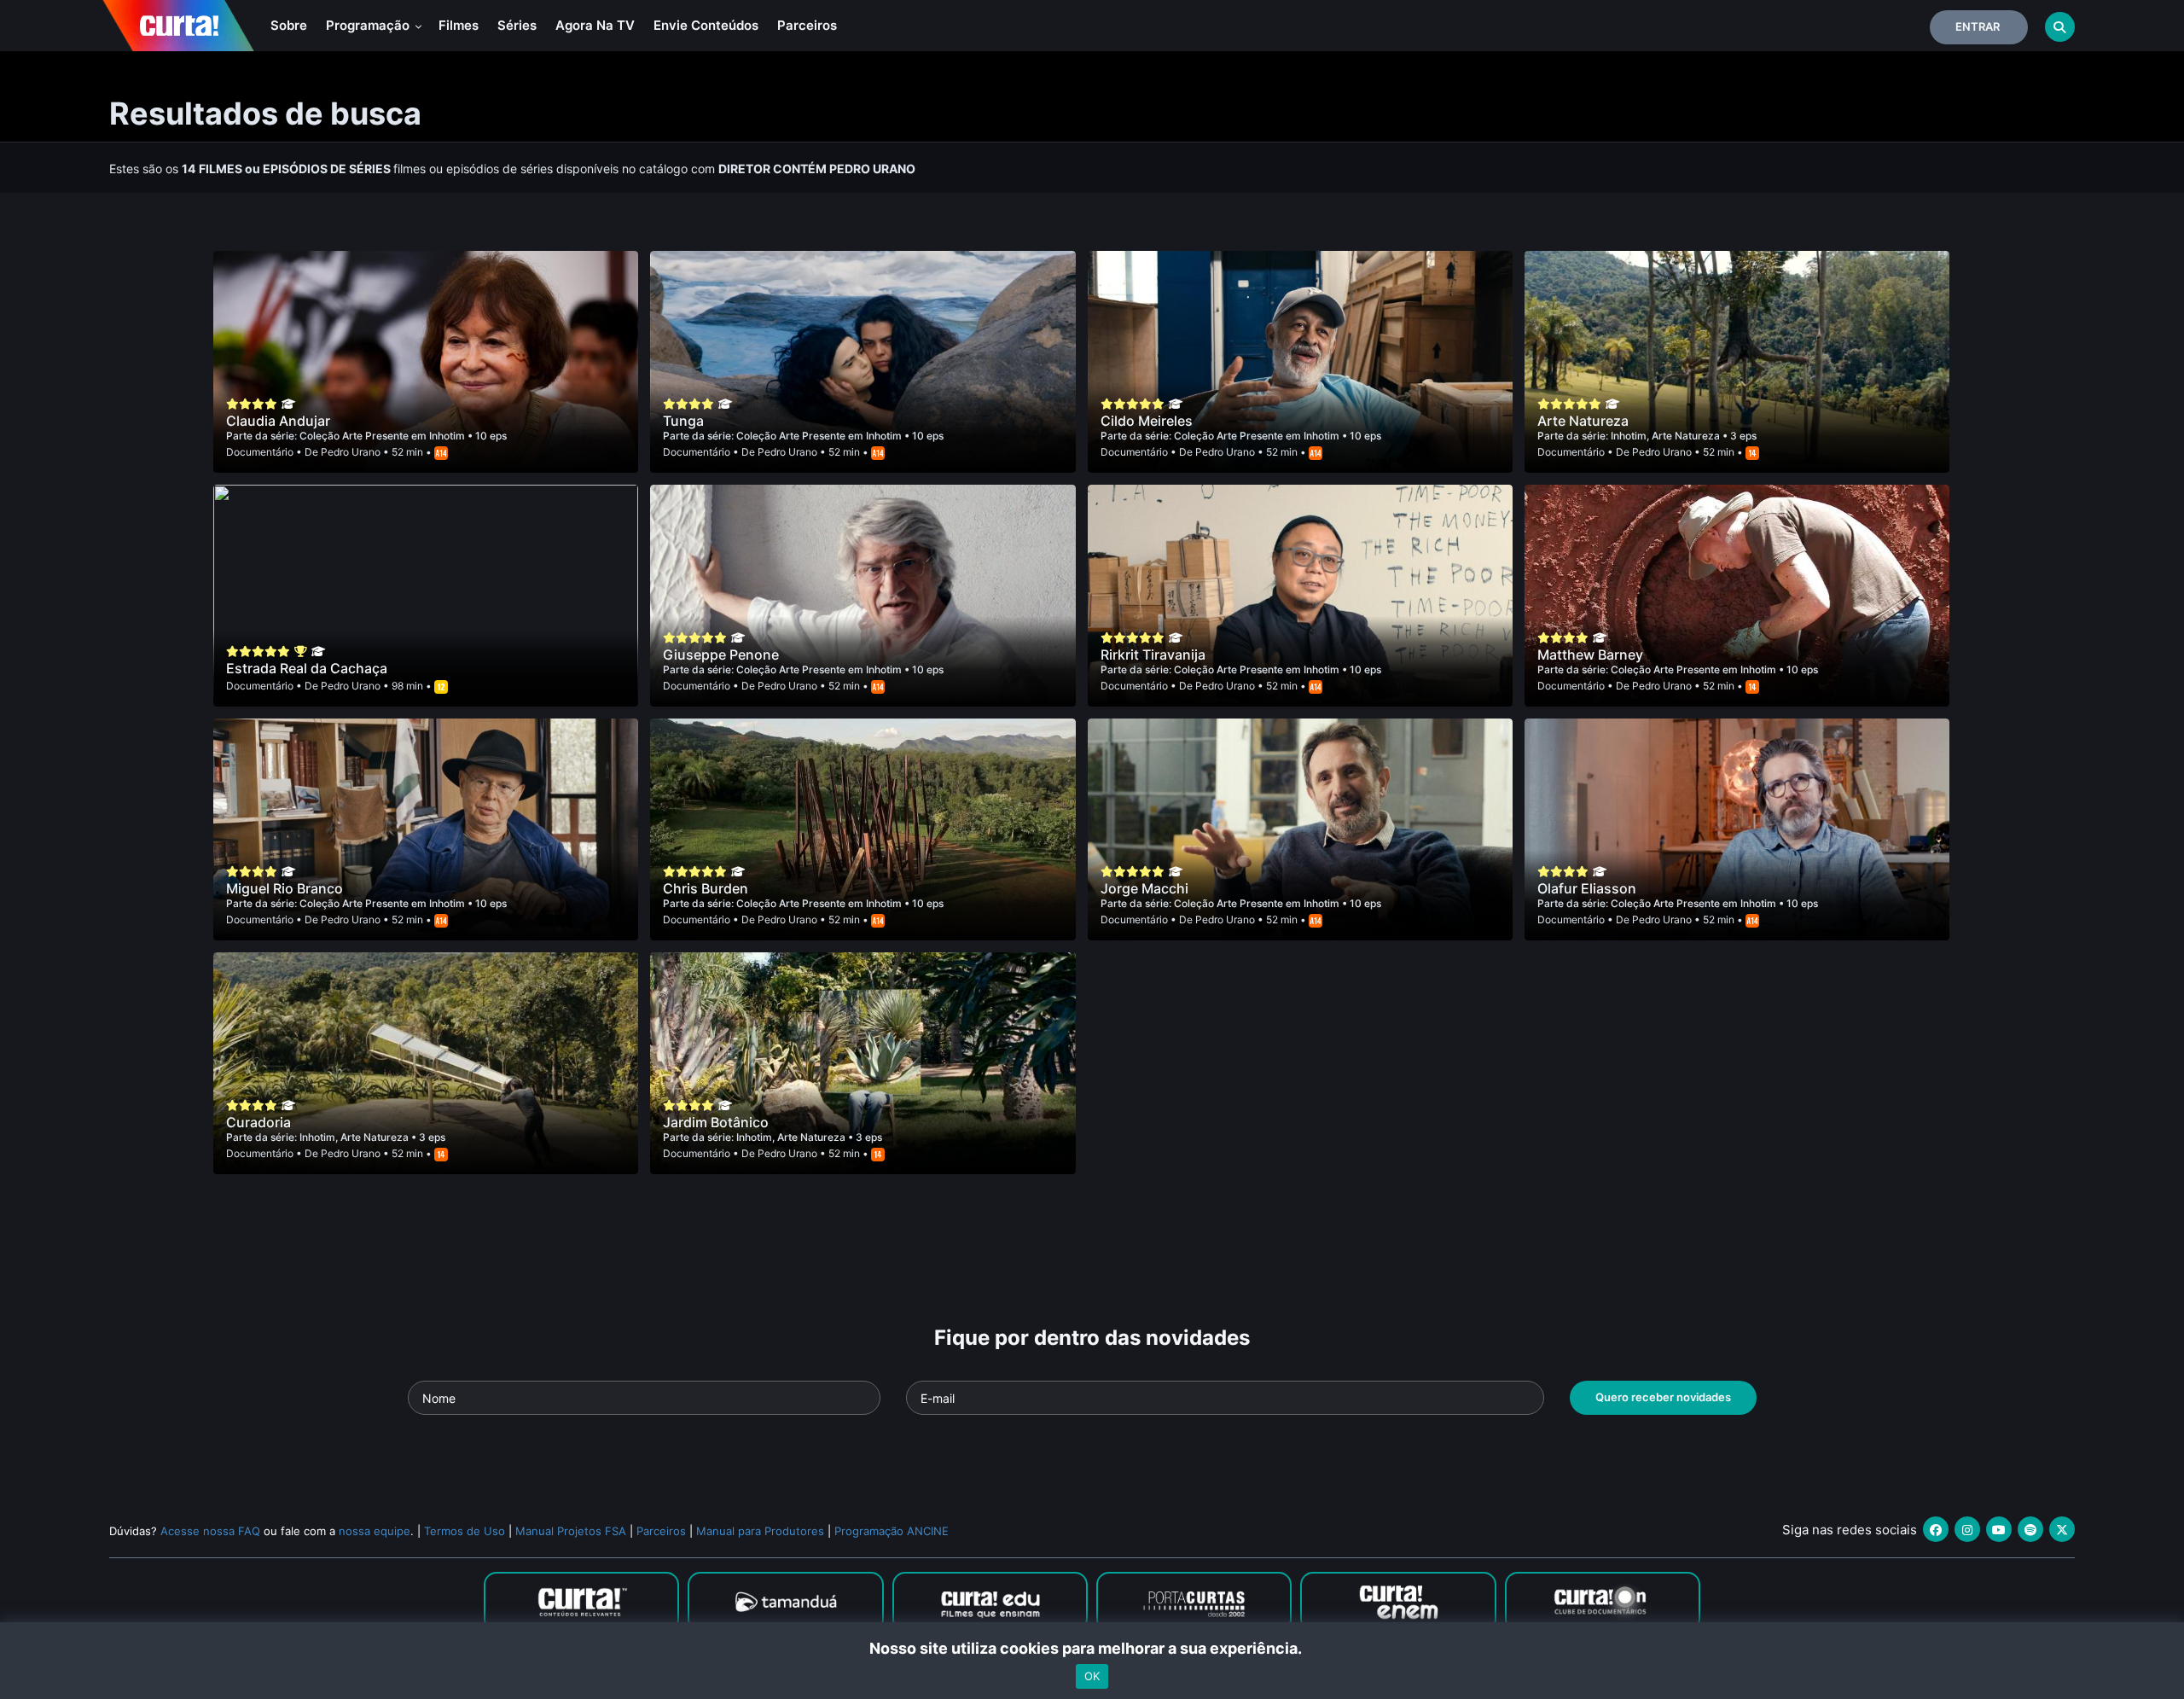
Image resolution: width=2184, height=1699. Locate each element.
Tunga (683, 421)
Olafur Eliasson (1587, 888)
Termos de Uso (465, 1531)
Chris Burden (706, 888)
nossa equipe (375, 1531)
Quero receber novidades (1663, 1397)
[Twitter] (2062, 1529)
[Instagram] (1967, 1529)
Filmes (459, 25)
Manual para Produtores (760, 1531)
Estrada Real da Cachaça (307, 668)
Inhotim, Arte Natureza (1667, 436)
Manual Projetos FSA (571, 1531)
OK (1092, 1676)
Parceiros (807, 25)
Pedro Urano (351, 452)
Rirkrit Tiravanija (1153, 655)
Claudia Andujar (278, 421)
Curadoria (258, 1122)
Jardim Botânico (716, 1122)
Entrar (1978, 26)
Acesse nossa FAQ (210, 1531)
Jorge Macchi (1144, 888)
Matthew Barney (1590, 655)
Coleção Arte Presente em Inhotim (383, 436)
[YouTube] (1999, 1529)
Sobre (289, 25)
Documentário (260, 452)
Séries (517, 25)
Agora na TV (595, 25)
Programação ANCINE (892, 1531)
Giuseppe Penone (721, 655)
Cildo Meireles (1147, 421)
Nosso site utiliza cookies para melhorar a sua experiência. (1092, 1648)
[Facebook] (1936, 1529)
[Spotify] (2030, 1529)
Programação (369, 25)
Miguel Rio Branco (285, 888)
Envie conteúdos (706, 25)
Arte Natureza (1583, 421)
